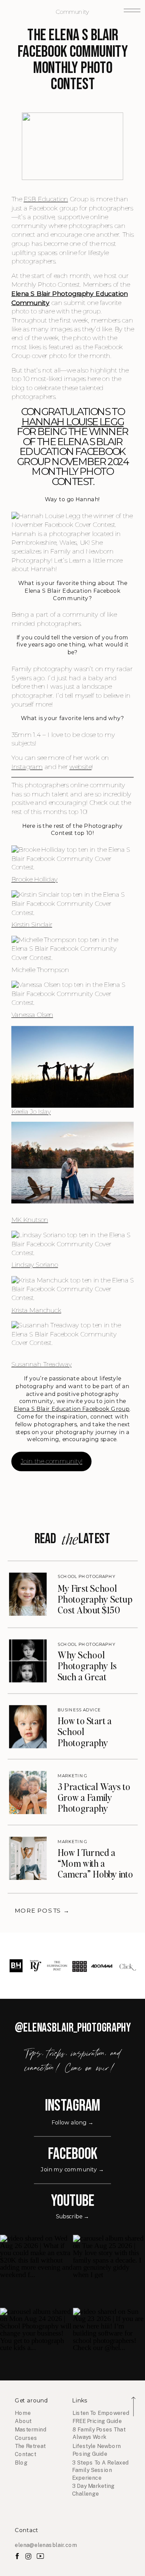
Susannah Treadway (42, 1364)
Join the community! (51, 1461)
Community (72, 12)
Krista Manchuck (36, 1310)
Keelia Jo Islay (31, 1112)
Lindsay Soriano (35, 1265)
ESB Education (46, 199)
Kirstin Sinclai (31, 924)
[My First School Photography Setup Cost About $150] (28, 1594)
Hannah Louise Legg (73, 422)
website (81, 767)
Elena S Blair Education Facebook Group (72, 1409)
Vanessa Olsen (32, 1015)
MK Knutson (30, 1220)
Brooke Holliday (35, 879)
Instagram (27, 767)
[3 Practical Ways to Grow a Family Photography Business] (28, 1792)
